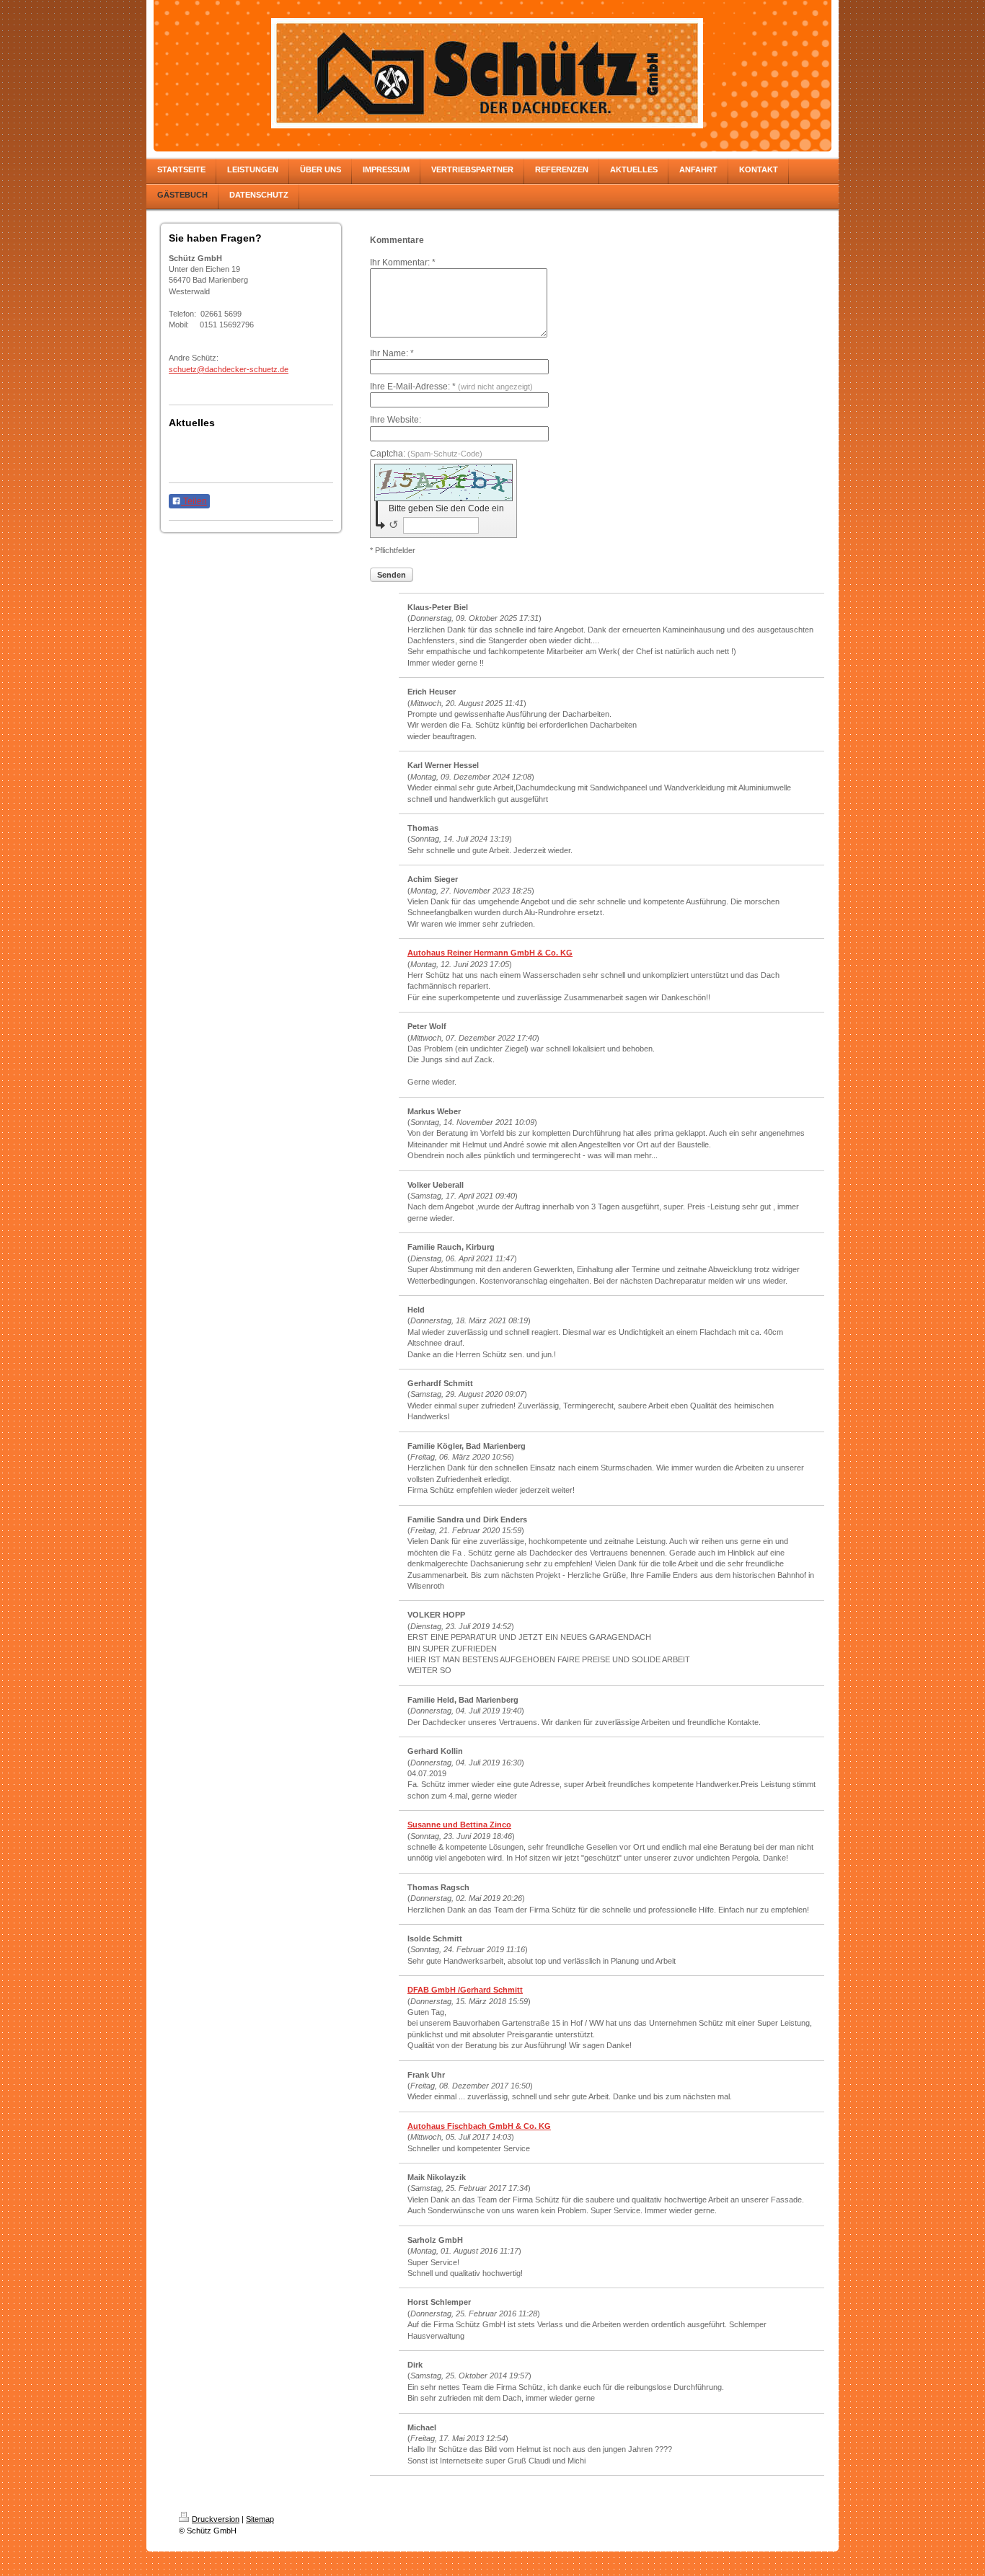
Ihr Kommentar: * (403, 263)
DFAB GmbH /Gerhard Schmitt (465, 1990)
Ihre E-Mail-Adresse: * (451, 387)
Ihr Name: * (392, 353)
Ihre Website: (396, 420)
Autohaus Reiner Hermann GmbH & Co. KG (490, 953)
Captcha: (426, 454)
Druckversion (216, 2519)
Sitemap (260, 2519)
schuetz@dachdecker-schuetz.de (229, 369)
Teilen (194, 501)
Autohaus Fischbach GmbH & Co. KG (479, 2126)
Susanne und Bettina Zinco (459, 1825)
